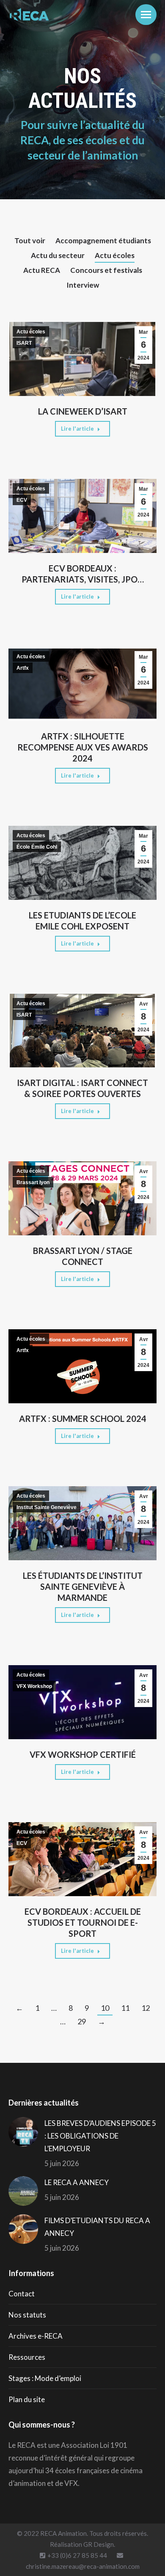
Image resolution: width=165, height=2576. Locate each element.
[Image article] (23, 2132)
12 (146, 2008)
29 (82, 2021)
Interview (83, 285)
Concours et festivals (106, 270)
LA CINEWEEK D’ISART (83, 411)
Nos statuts (27, 2315)
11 (125, 2008)
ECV (22, 500)
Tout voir (30, 241)
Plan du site (27, 2399)
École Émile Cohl (37, 847)
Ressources (27, 2357)
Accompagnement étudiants (103, 241)
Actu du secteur (58, 255)
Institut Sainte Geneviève (47, 1507)
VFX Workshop (34, 1686)
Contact (22, 2294)
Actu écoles (115, 255)
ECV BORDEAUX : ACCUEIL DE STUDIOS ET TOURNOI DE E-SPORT (83, 1922)
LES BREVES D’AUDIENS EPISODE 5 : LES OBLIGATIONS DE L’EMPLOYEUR (100, 2136)
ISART (24, 343)
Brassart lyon (33, 1182)
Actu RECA (42, 270)
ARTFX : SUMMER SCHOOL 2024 (83, 1419)
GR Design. (99, 2544)
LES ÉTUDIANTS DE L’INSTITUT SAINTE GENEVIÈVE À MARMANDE (83, 1586)
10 (105, 2008)
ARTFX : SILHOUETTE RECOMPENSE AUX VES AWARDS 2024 (83, 747)
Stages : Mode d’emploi (45, 2378)
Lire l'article (77, 429)
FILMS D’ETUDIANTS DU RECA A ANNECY (97, 2227)
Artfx (23, 668)
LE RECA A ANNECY (77, 2182)
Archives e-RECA (36, 2336)
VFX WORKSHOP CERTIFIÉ (83, 1754)
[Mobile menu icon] (146, 15)
